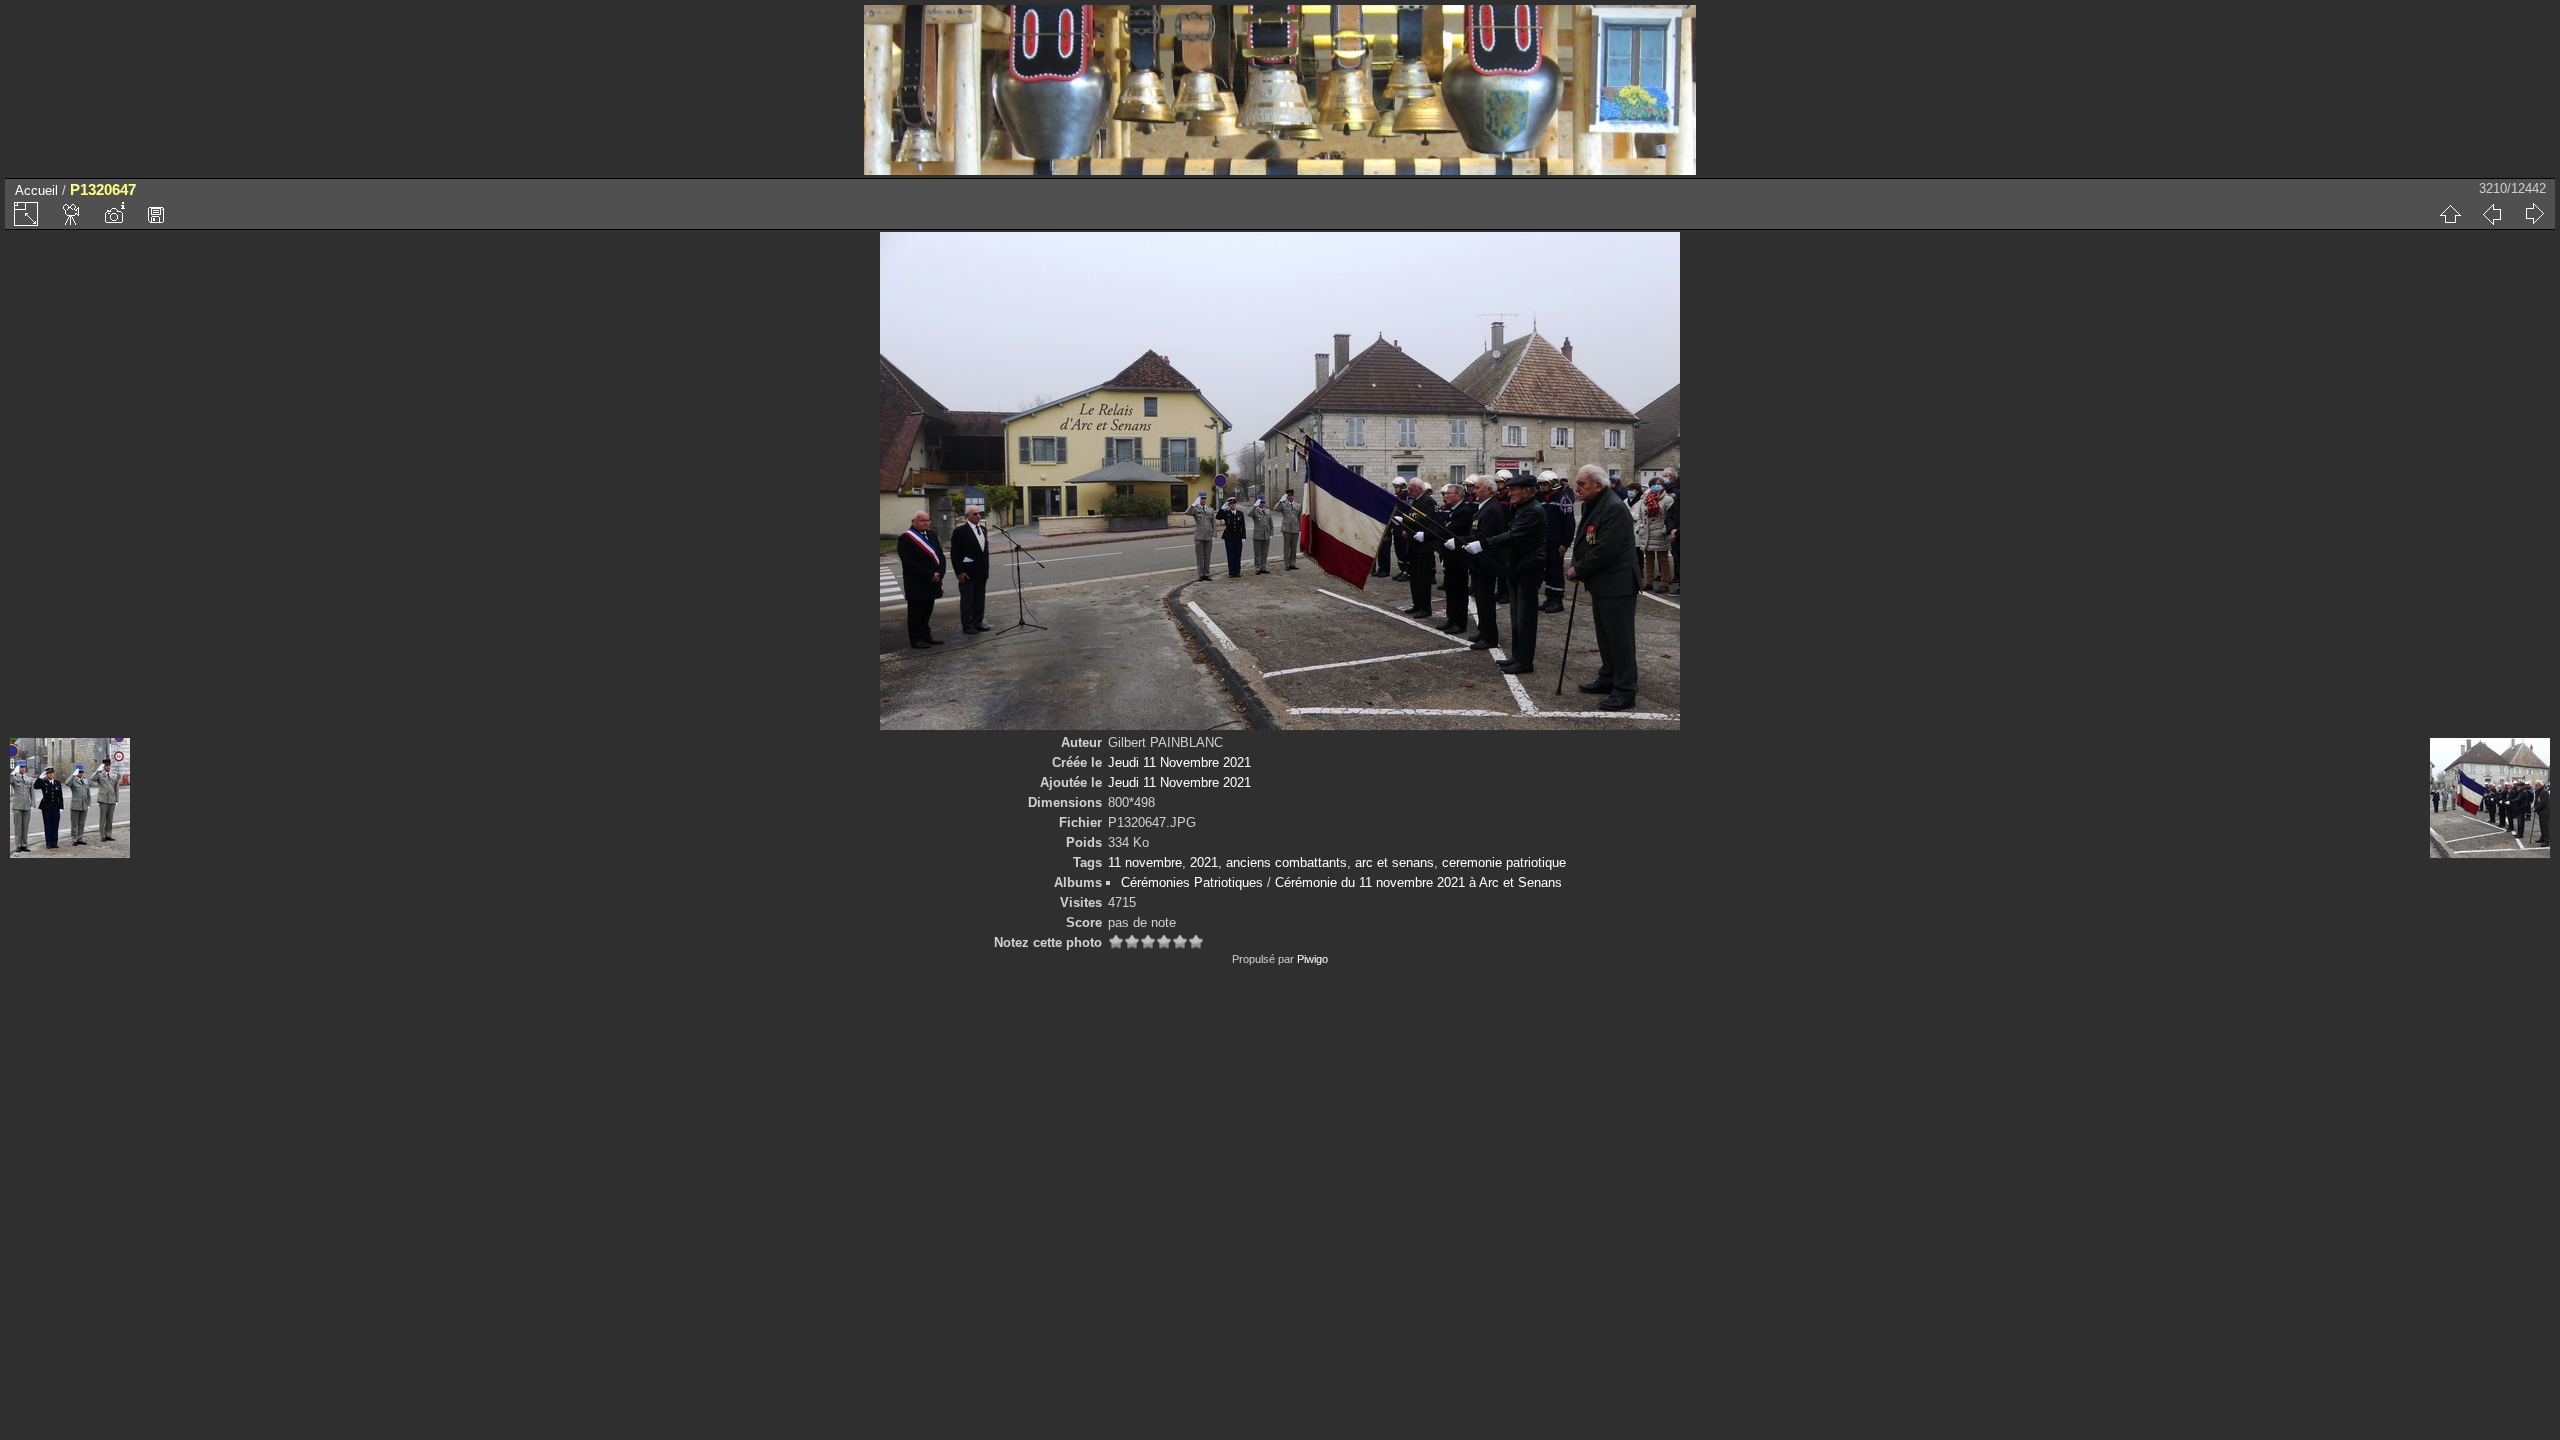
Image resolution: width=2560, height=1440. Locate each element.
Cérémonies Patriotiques (1192, 882)
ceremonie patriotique (1504, 862)
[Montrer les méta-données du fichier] (114, 214)
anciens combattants (1286, 862)
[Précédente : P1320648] (2492, 214)
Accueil (36, 190)
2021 (1204, 862)
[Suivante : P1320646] (2534, 214)
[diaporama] (72, 214)
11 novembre (1145, 862)
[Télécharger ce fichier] (156, 214)
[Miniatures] (2450, 214)
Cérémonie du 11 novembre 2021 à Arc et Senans (1418, 882)
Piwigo (1312, 959)
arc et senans (1394, 862)
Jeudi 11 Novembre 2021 (1179, 762)
